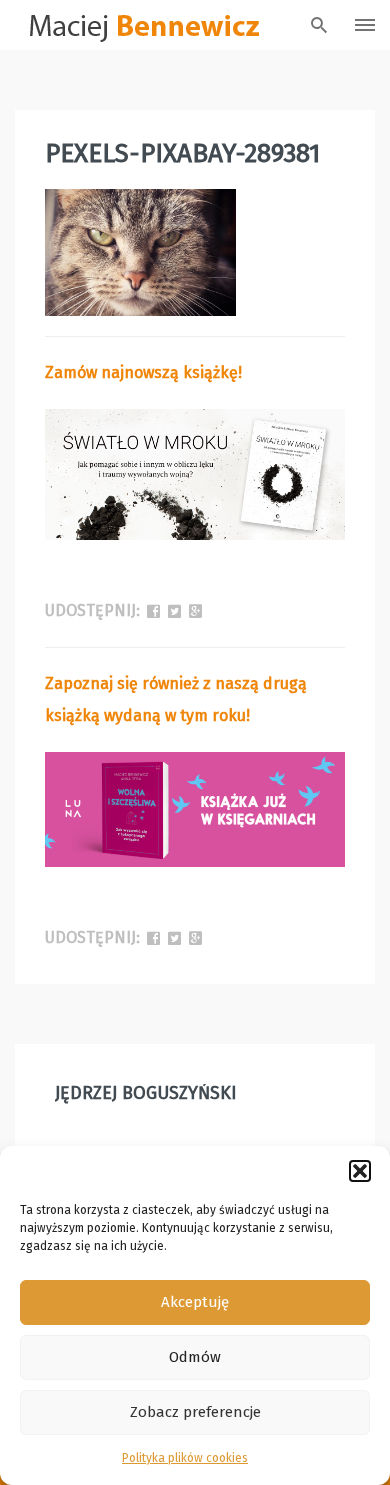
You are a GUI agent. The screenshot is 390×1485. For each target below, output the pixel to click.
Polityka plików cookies (185, 1458)
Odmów (195, 1357)
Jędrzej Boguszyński (146, 1093)
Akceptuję (195, 1302)
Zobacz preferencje (195, 1412)
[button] (360, 1171)
